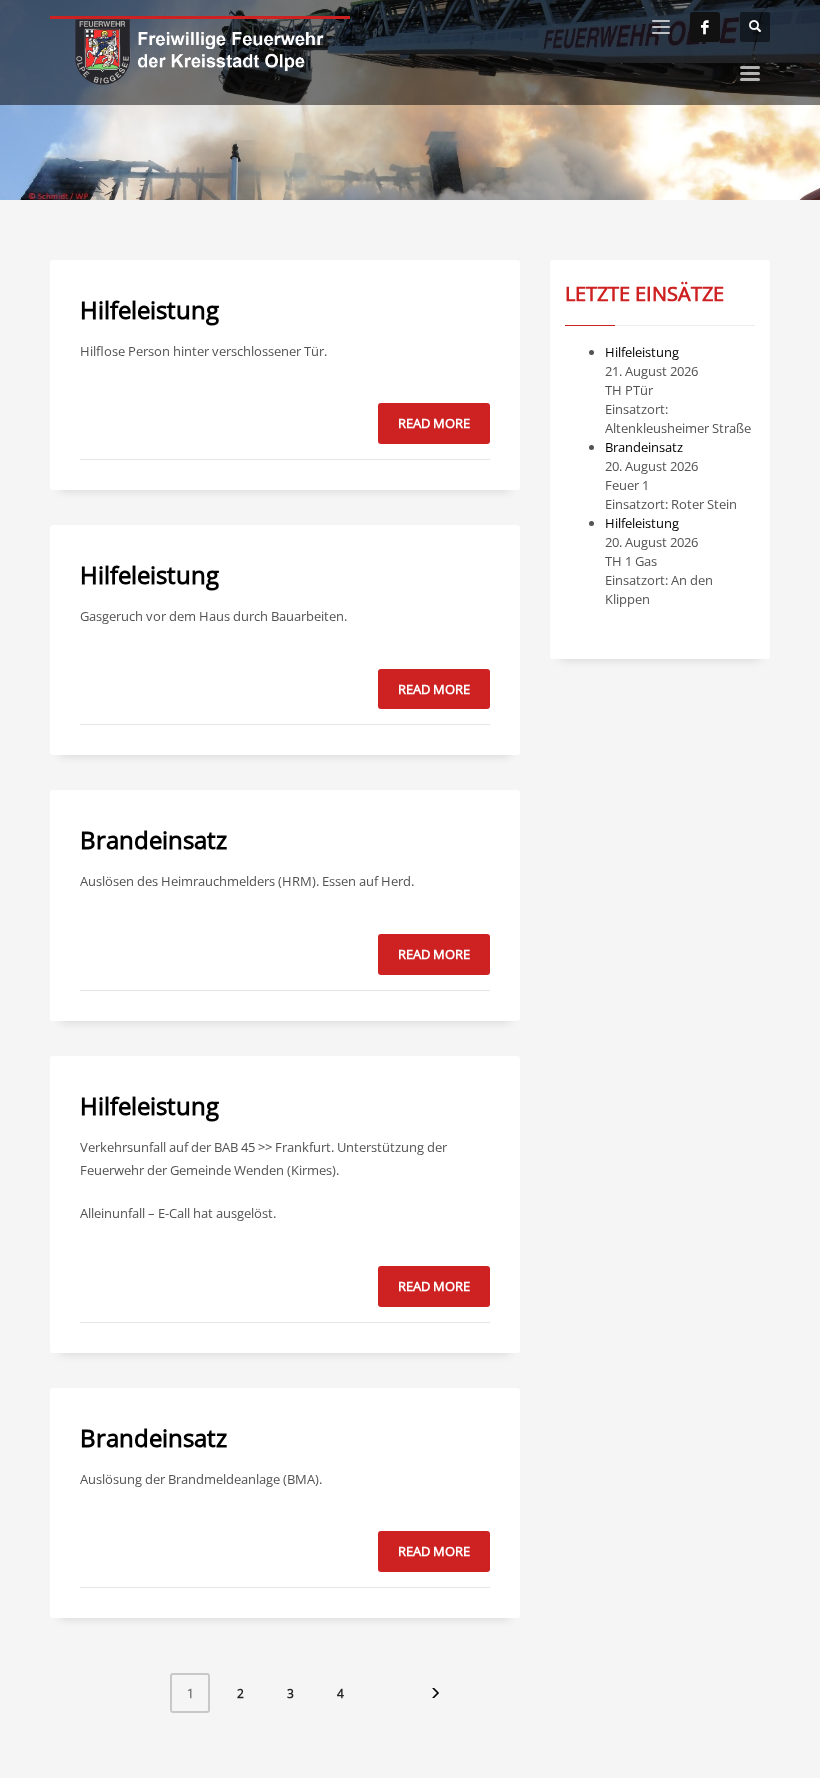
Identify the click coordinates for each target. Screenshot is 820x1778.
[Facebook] (705, 27)
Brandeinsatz (153, 839)
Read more (434, 423)
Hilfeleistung (149, 309)
